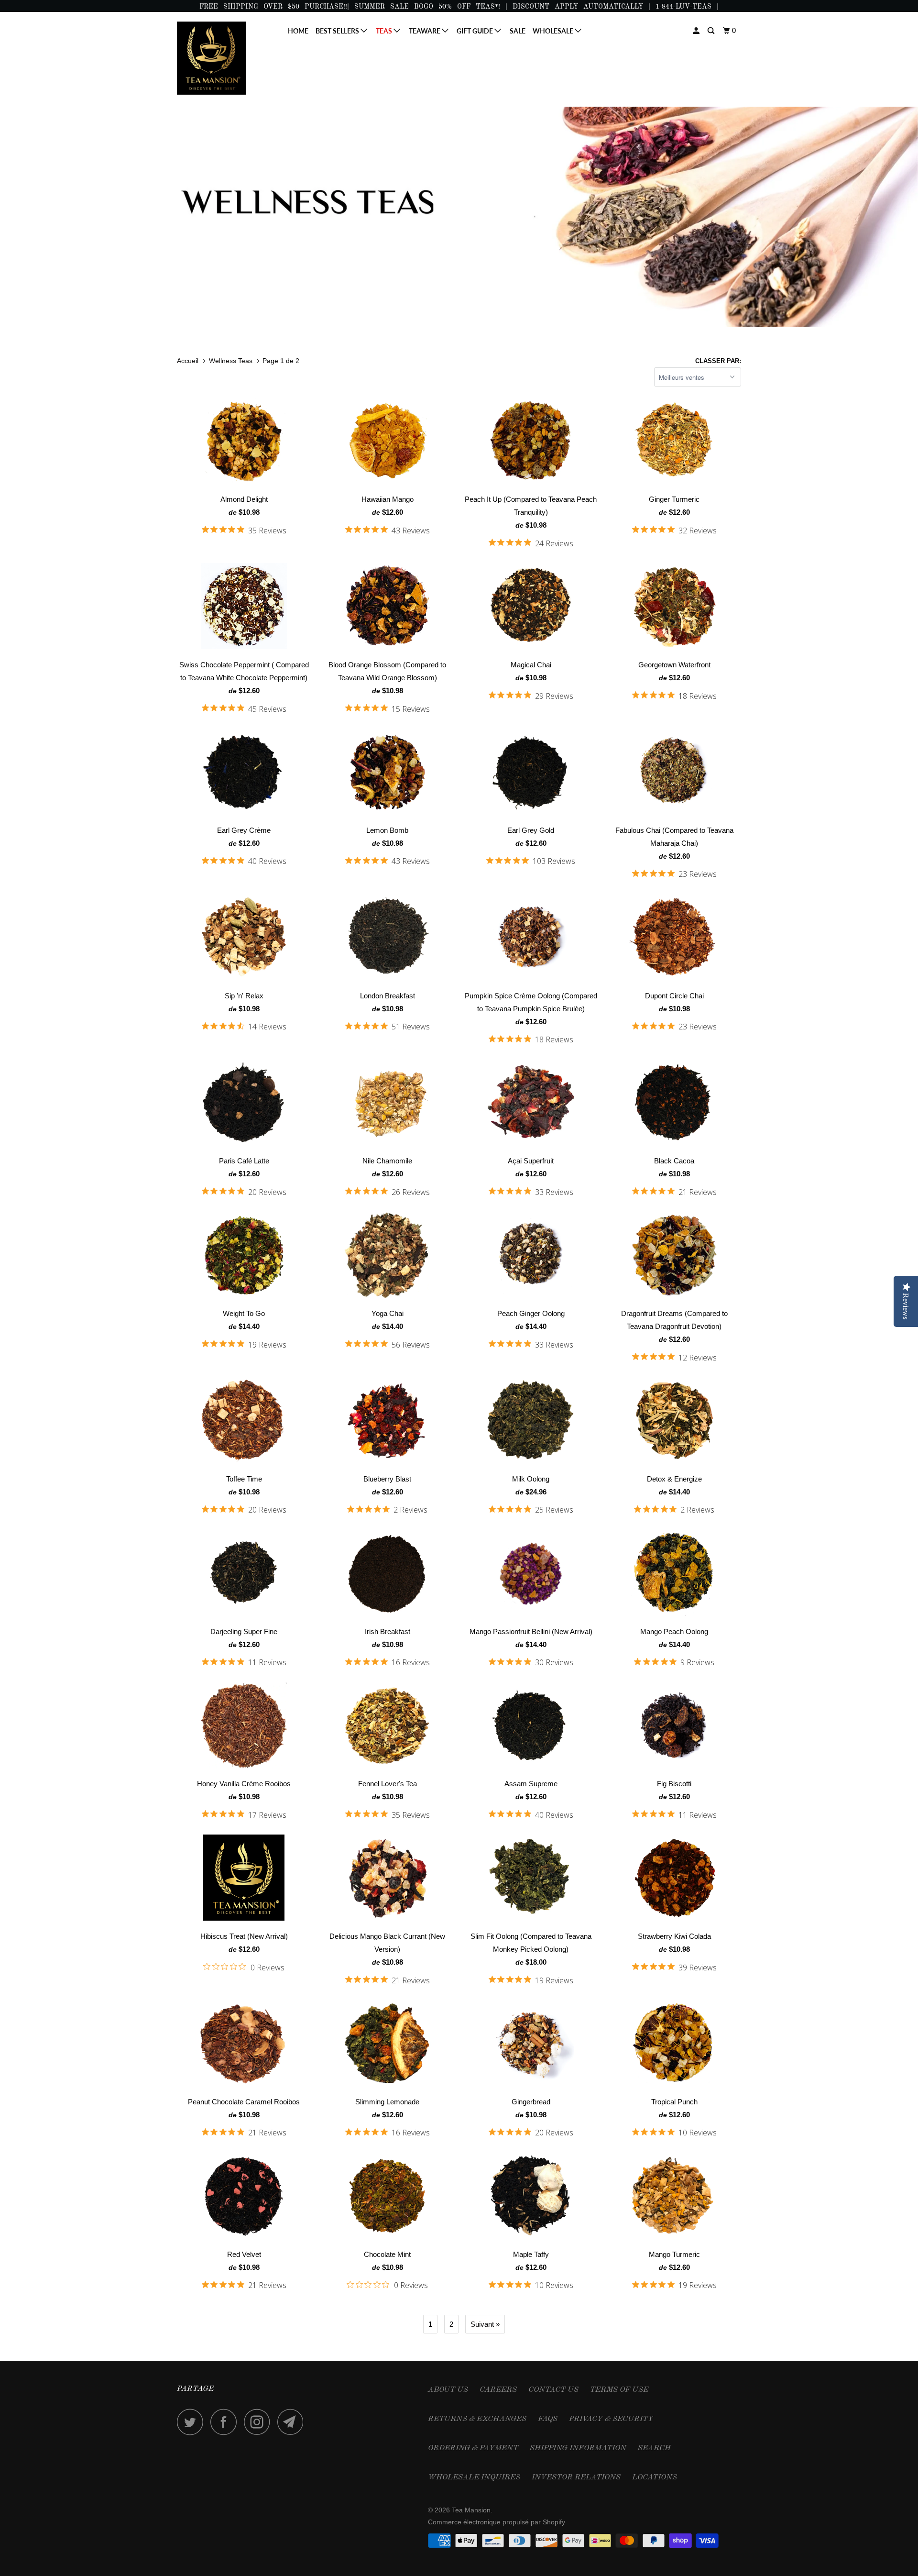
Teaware (425, 31)
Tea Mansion (471, 2510)
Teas (385, 31)
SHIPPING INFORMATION (578, 2448)
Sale (518, 31)
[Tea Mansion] (226, 58)
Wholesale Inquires (474, 2477)
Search (654, 2448)
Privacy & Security (611, 2419)
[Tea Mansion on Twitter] (193, 2422)
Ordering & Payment (473, 2448)
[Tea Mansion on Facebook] (226, 2422)
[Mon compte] (697, 31)
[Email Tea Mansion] (293, 2422)
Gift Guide (475, 31)
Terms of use (619, 2390)
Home (298, 31)
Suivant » (485, 2324)
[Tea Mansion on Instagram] (260, 2422)
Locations (655, 2477)
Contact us (553, 2390)
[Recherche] (712, 31)
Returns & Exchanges (477, 2419)
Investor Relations (576, 2477)
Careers (498, 2390)
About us (448, 2390)
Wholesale (554, 31)
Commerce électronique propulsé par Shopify (497, 2522)
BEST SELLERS (338, 31)
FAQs (548, 2419)
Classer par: (718, 361)
